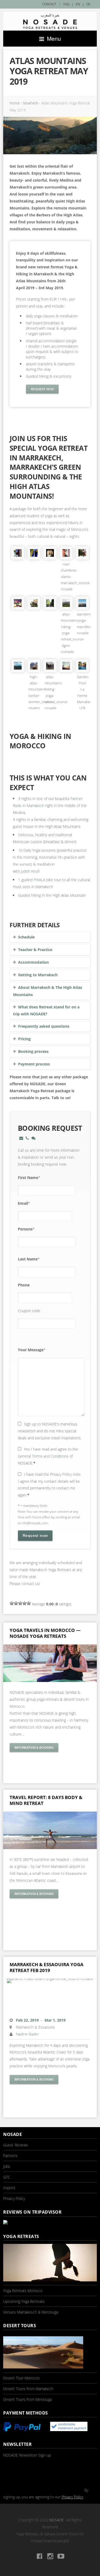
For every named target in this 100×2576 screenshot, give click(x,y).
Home (15, 103)
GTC (7, 2177)
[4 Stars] (25, 1603)
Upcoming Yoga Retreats (24, 2301)
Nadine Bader (27, 2034)
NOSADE (56, 2520)
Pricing (24, 1039)
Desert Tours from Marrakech (28, 2389)
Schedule (26, 937)
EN (78, 4)
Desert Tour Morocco (21, 2378)
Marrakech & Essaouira (35, 2027)
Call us (23, 1150)
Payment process (34, 1064)
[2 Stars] (16, 1603)
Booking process (33, 1051)
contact (28, 1584)
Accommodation (33, 962)
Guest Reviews (16, 2145)
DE (88, 4)
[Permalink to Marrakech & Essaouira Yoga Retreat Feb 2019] (50, 1995)
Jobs (7, 2166)
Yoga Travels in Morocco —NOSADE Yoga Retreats (45, 1633)
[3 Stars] (20, 1603)
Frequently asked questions (44, 1026)
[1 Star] (12, 1603)
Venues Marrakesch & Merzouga (31, 2312)
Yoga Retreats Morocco (23, 2291)
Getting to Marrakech (38, 975)
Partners (10, 2156)
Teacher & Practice (35, 950)
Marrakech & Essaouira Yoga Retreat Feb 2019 (47, 1967)
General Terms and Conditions (43, 1456)
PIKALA (39, 880)
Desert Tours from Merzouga (28, 2399)
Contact (49, 4)
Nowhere (31, 103)
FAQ (66, 4)
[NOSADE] (50, 21)
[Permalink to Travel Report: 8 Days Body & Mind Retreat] (50, 1830)
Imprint (9, 2188)
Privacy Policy (61, 1474)
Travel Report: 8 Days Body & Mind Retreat (46, 1800)
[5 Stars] (29, 1603)
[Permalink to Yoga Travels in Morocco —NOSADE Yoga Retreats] (50, 1663)
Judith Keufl (30, 871)
